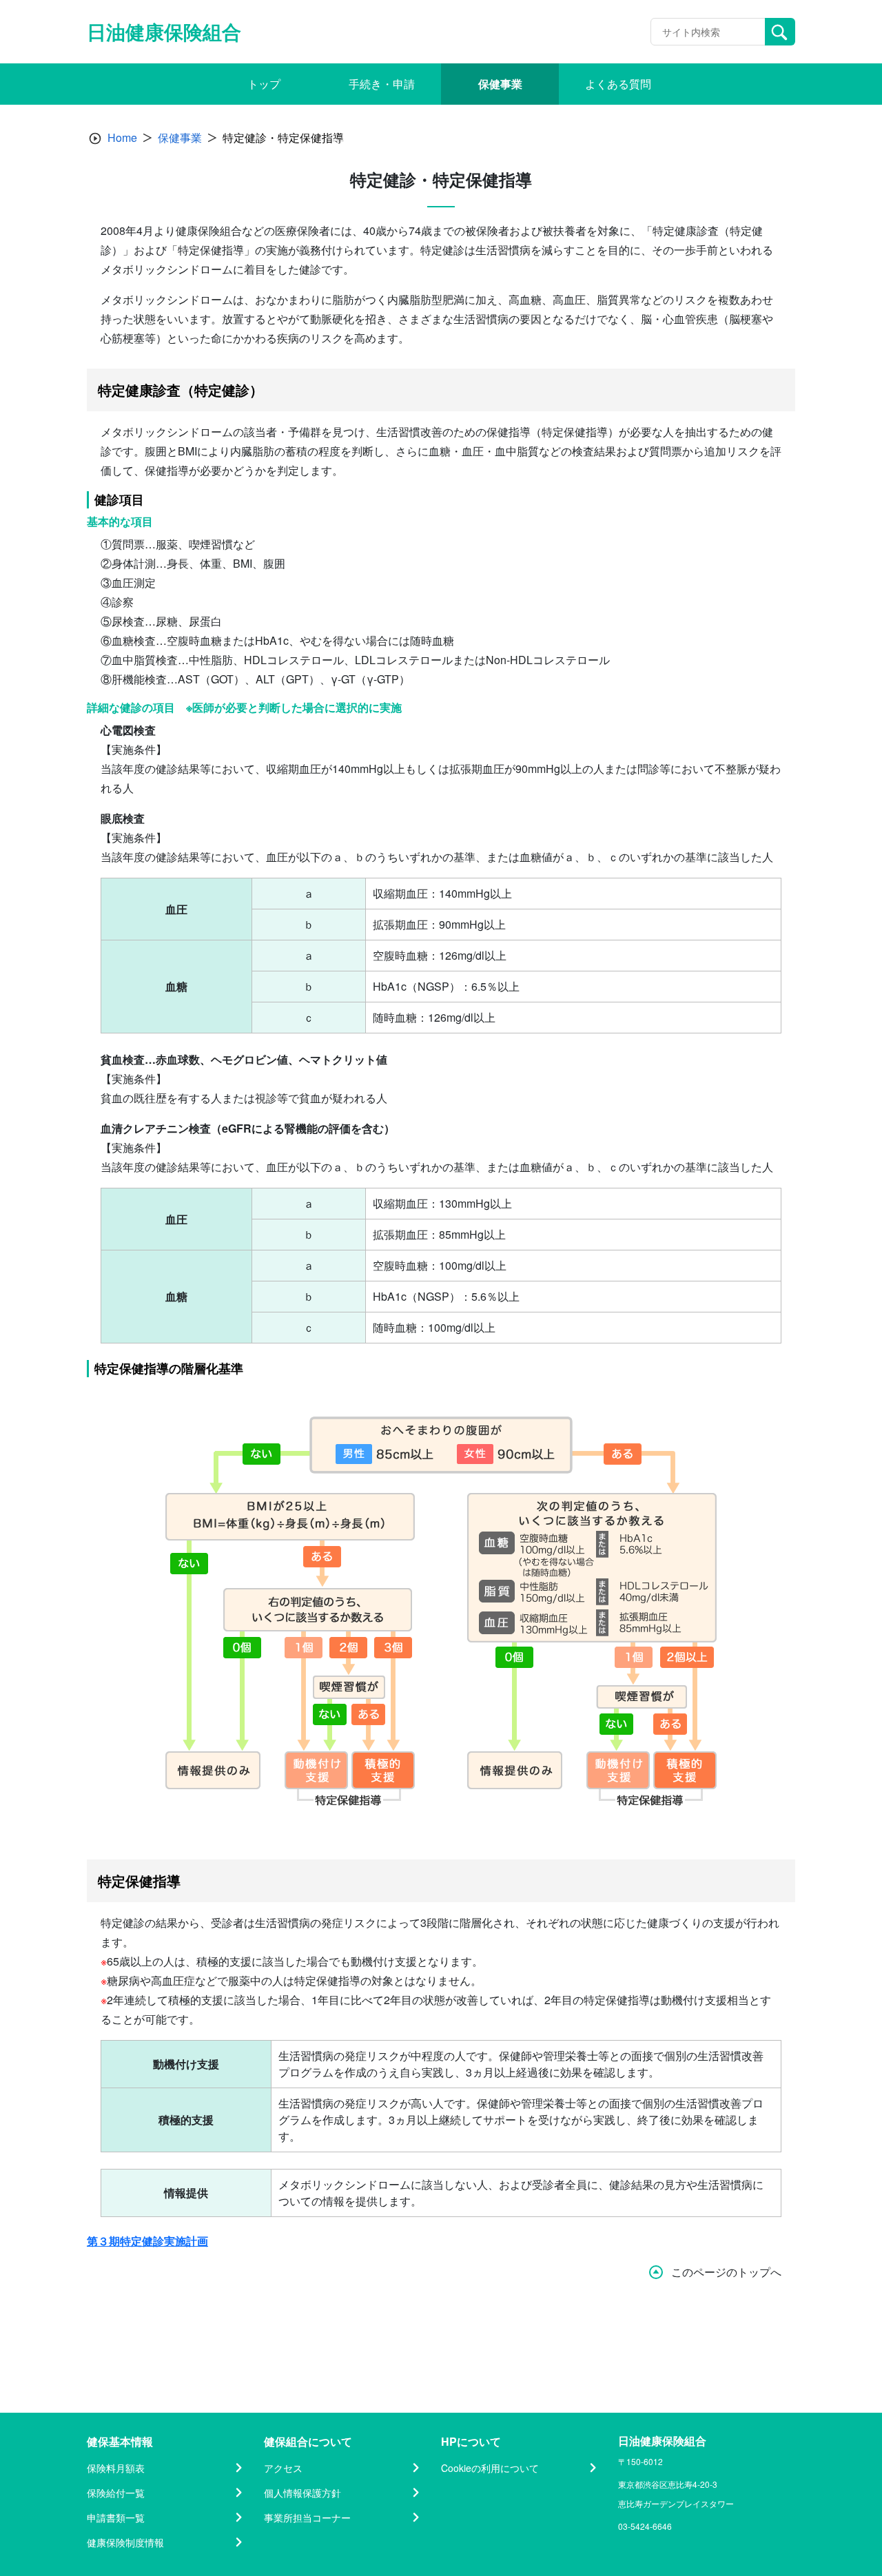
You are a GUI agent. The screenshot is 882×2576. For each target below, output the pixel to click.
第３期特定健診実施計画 (147, 2241)
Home (122, 137)
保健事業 (180, 137)
